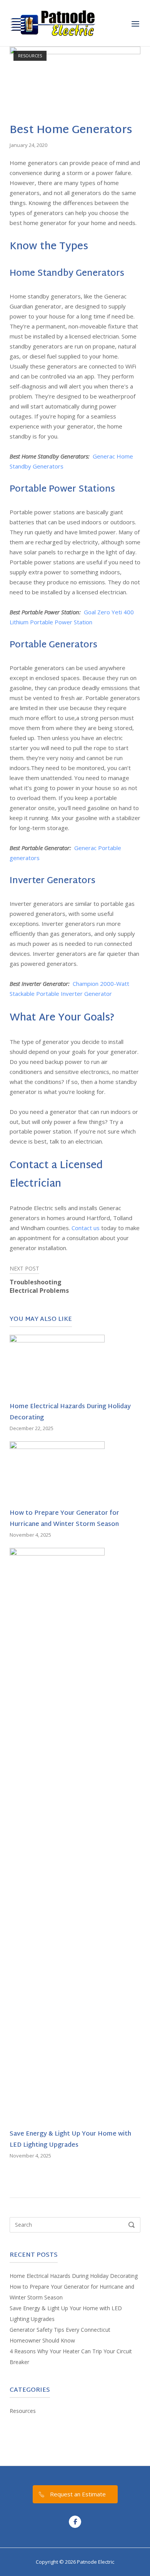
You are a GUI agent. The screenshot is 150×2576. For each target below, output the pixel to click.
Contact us (86, 1228)
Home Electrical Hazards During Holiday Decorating (74, 2276)
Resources (30, 56)
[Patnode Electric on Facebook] (75, 2522)
